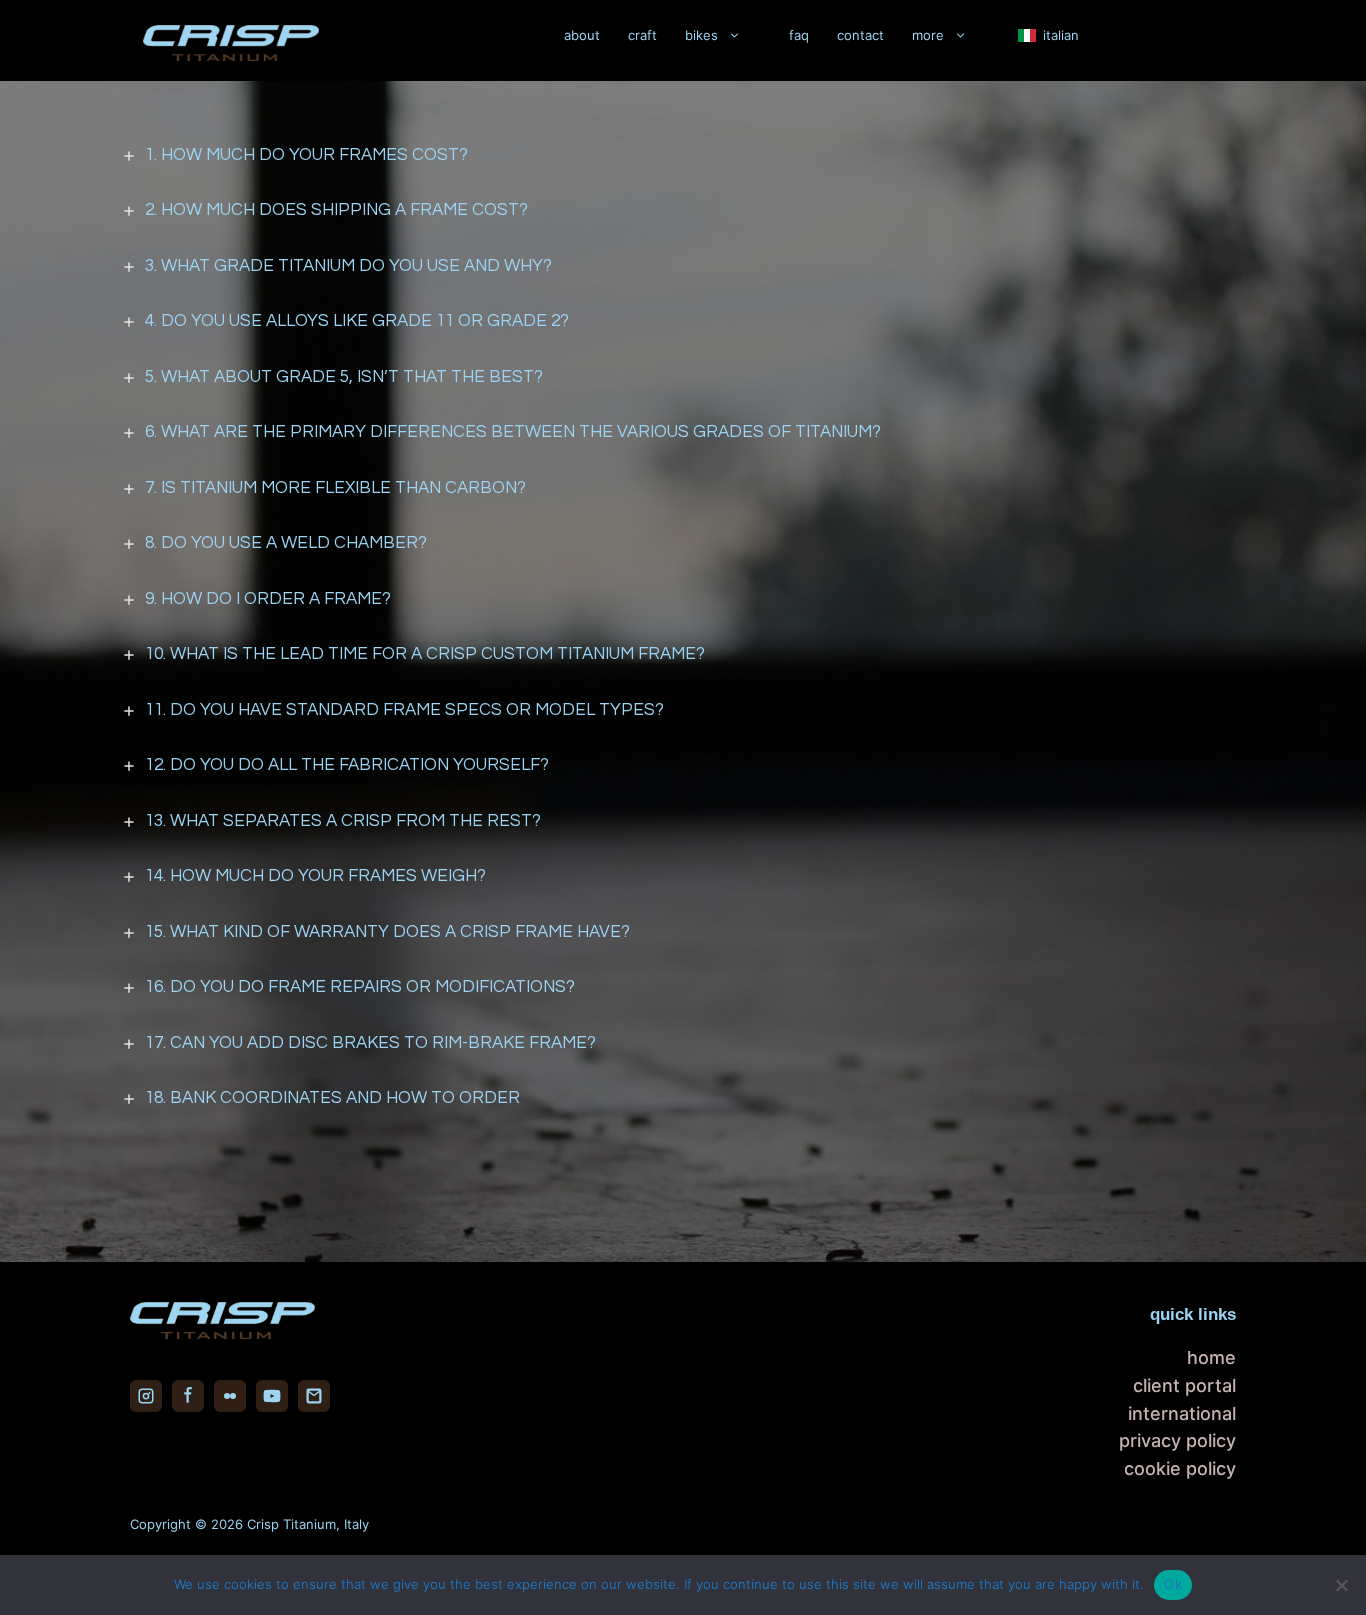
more (928, 35)
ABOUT (582, 35)
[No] (1341, 1585)
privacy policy (1177, 1440)
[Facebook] (188, 1396)
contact (860, 35)
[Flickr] (230, 1396)
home (1211, 1357)
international (1182, 1413)
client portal (1184, 1385)
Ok (1173, 1584)
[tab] (683, 156)
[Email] (314, 1396)
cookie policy (1180, 1468)
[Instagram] (146, 1396)
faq (799, 35)
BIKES (701, 35)
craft (642, 35)
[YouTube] (272, 1396)
